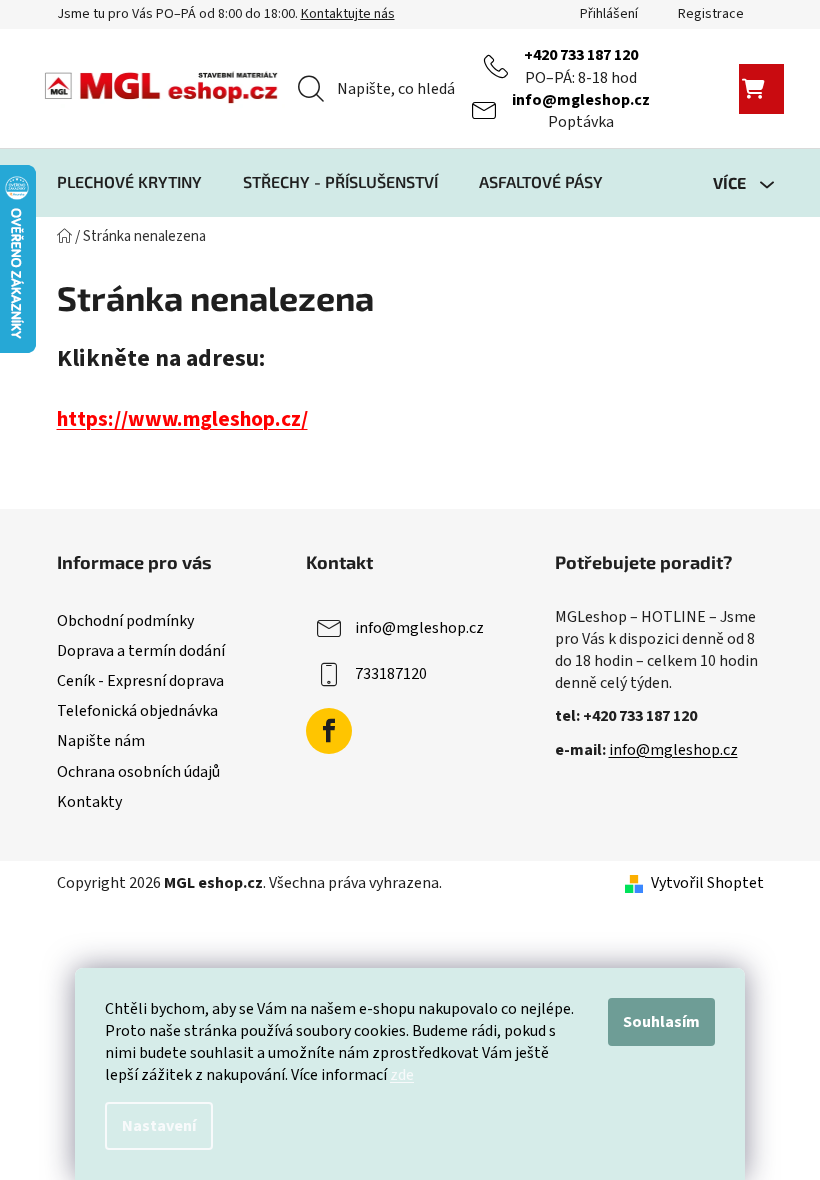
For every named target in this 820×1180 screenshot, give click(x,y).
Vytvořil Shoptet (707, 883)
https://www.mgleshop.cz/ (182, 419)
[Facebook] (329, 731)
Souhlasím (661, 1022)
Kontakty (89, 802)
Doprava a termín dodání (141, 651)
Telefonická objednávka (137, 711)
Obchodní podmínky (125, 621)
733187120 (391, 674)
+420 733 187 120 (581, 55)
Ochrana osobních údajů (138, 772)
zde (402, 1075)
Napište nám (101, 741)
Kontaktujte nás (348, 14)
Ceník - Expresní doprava (140, 681)
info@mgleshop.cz (581, 100)
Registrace (711, 14)
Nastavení (159, 1126)
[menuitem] (129, 182)
